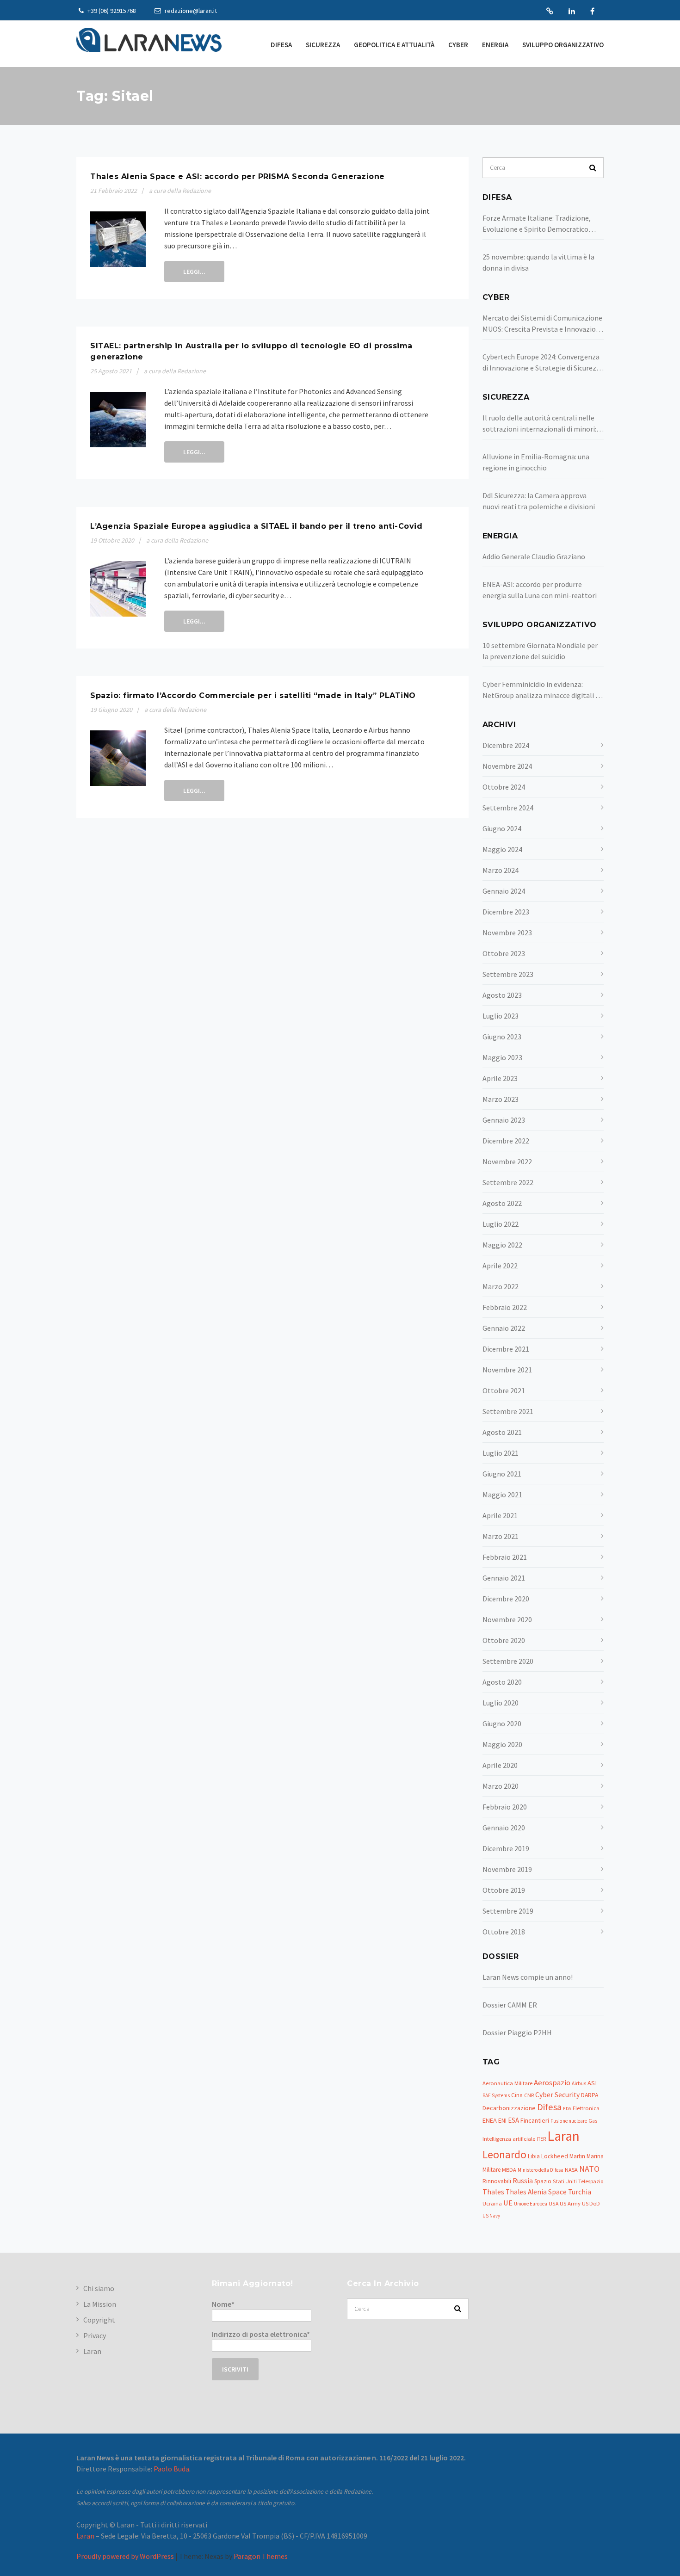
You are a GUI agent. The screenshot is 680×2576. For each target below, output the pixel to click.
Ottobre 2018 (504, 1932)
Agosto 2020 (502, 1682)
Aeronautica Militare (507, 2083)
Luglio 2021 (501, 1453)
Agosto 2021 (502, 1432)
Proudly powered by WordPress (125, 2556)
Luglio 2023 (501, 1016)
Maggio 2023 (502, 1057)
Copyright (99, 2320)
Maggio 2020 (502, 1744)
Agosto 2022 (502, 1203)
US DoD (591, 2203)
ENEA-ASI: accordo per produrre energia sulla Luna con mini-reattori (540, 590)
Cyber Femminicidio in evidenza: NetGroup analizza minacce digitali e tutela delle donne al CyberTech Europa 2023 (541, 690)
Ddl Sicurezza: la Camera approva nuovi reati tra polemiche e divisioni (539, 501)
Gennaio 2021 (504, 1578)
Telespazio (591, 2181)
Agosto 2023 (502, 995)
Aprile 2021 (500, 1515)
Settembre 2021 (508, 1411)
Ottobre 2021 (504, 1390)
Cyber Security (557, 2095)
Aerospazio (552, 2083)
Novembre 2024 (507, 766)
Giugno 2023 (502, 1037)
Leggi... (194, 272)
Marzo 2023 (501, 1099)
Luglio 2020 (501, 1703)
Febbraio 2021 (505, 1557)
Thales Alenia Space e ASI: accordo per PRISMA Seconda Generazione (238, 176)
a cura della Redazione (180, 191)
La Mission (100, 2304)
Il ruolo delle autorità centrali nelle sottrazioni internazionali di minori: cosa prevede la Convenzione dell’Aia (540, 424)
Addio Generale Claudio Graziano (534, 556)
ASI (592, 2083)
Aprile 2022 (500, 1266)
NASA (571, 2170)
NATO (589, 2169)
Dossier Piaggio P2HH (517, 2032)
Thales (493, 2192)
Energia (495, 45)
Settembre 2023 (508, 974)
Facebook (592, 11)
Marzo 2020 (501, 1786)
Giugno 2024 (502, 828)
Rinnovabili (497, 2181)
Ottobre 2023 (504, 953)
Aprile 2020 (500, 1765)
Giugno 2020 (502, 1724)
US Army (570, 2203)
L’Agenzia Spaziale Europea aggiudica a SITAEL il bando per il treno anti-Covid (256, 526)
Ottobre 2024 (504, 787)
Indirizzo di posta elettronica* (261, 2334)
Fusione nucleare (569, 2121)
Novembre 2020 (507, 1619)
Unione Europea (531, 2204)
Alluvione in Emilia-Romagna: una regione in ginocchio (536, 462)
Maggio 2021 (502, 1495)
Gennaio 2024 (504, 891)
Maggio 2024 (502, 849)
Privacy (95, 2335)
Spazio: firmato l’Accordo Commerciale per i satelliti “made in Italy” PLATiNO (253, 695)
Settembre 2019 (508, 1911)
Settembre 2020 (508, 1661)
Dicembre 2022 (506, 1141)
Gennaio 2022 (504, 1328)
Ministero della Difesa (541, 2170)
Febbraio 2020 (505, 1807)
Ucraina (492, 2203)
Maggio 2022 (502, 1245)
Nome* (223, 2304)
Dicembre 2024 (506, 745)
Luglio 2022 (501, 1224)
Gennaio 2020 (504, 1828)
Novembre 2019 (507, 1869)
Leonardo (504, 2154)
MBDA (509, 2170)
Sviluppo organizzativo (563, 45)
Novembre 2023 (507, 933)
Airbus (579, 2083)
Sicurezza (323, 45)
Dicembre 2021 (506, 1349)
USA (553, 2203)
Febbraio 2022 (505, 1307)
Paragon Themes (261, 2556)
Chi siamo (99, 2288)
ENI (502, 2120)
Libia (534, 2156)
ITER (541, 2139)
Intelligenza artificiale (509, 2139)
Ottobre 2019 (504, 1890)
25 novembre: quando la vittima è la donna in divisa (538, 262)
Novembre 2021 (507, 1370)
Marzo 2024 (501, 870)
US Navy (491, 2216)
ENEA (490, 2120)
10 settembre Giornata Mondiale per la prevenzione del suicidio (540, 651)
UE (508, 2203)
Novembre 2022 (507, 1161)
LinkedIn (572, 11)
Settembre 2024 (508, 808)
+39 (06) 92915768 (111, 11)
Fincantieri (535, 2120)
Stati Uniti (565, 2181)
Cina (517, 2095)
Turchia (580, 2192)
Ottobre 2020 (504, 1640)
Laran (550, 11)
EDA (567, 2109)
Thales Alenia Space (536, 2192)
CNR (529, 2095)
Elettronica (586, 2108)
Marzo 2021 (501, 1536)
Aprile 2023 (500, 1078)
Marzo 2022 (501, 1286)
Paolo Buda (171, 2469)
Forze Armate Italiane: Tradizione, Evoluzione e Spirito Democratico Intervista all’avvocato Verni (537, 224)
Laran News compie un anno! (528, 1977)
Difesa (281, 45)
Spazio (543, 2181)
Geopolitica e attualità (394, 45)
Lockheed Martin (563, 2156)
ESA (513, 2120)
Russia (523, 2181)
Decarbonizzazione (509, 2108)
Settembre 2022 (508, 1182)
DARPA (590, 2095)
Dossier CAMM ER (510, 2005)
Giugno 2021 (502, 1474)
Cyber (458, 45)
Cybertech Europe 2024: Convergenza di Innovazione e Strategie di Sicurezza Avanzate (543, 363)
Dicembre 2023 (506, 912)
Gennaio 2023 (504, 1120)
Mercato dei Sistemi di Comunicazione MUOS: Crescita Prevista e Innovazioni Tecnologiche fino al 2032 (542, 324)
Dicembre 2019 (506, 1848)
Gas (593, 2121)
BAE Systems (496, 2095)
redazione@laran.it (190, 11)
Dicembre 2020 (506, 1599)
